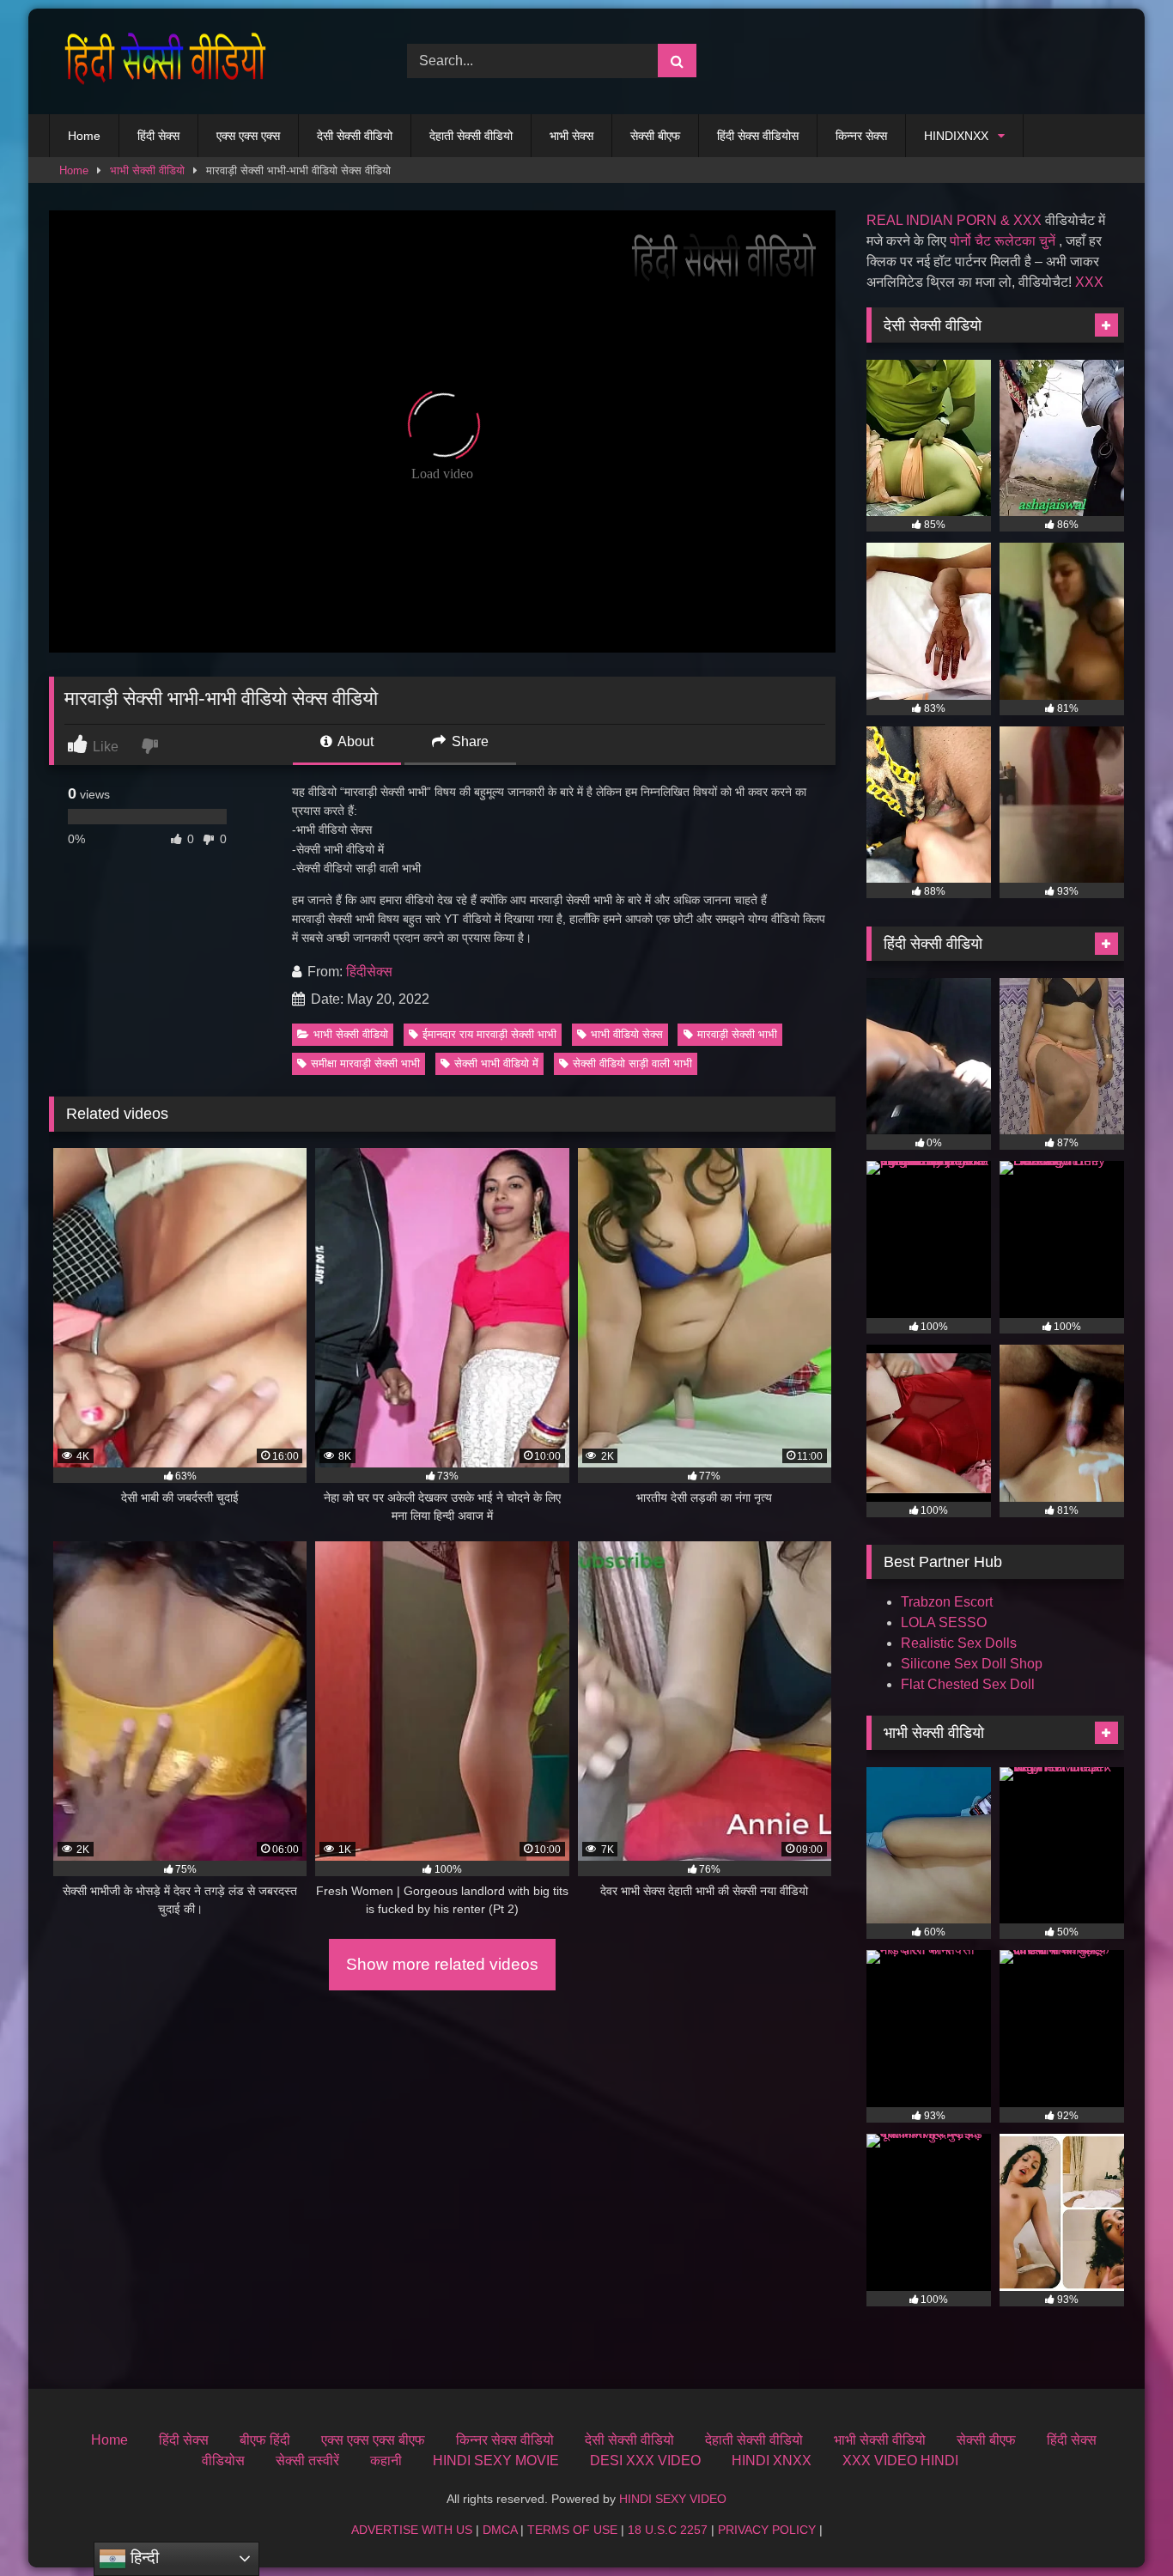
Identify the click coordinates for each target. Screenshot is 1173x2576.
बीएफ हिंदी (265, 2440)
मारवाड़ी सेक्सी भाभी (737, 1034)
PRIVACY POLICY (767, 2530)
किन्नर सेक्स (861, 136)
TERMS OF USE (572, 2530)
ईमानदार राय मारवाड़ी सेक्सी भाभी (489, 1034)
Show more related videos (442, 1964)
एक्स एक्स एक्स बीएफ (373, 2440)
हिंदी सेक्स (158, 136)
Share (468, 741)
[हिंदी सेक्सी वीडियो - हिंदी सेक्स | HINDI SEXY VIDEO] (161, 61)
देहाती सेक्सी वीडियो (471, 136)
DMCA (500, 2530)
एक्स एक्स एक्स (248, 136)
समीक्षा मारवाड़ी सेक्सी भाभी (365, 1063)
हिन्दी (143, 2558)
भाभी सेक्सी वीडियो (147, 170)
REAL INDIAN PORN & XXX (954, 220)
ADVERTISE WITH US (412, 2530)
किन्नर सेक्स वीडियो (505, 2440)
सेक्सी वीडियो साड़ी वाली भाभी (632, 1063)
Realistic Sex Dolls (959, 1643)
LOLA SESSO (944, 1622)
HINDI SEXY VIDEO (673, 2499)
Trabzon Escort (947, 1602)
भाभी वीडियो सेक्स (627, 1034)
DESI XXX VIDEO (645, 2461)
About (354, 741)
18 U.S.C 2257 (668, 2530)
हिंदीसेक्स (369, 972)
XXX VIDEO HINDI (900, 2461)
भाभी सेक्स (571, 136)
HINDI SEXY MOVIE (496, 2461)
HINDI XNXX (772, 2461)
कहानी (386, 2461)
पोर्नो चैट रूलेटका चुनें (1003, 241)
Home (84, 136)
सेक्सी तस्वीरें (307, 2461)
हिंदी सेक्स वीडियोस (758, 136)
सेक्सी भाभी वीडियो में (496, 1063)
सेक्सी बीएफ (655, 136)
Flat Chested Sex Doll (968, 1684)
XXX (1089, 282)
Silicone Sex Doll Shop (972, 1664)
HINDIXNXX (956, 136)
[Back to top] (1120, 2525)
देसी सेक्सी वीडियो (355, 136)
